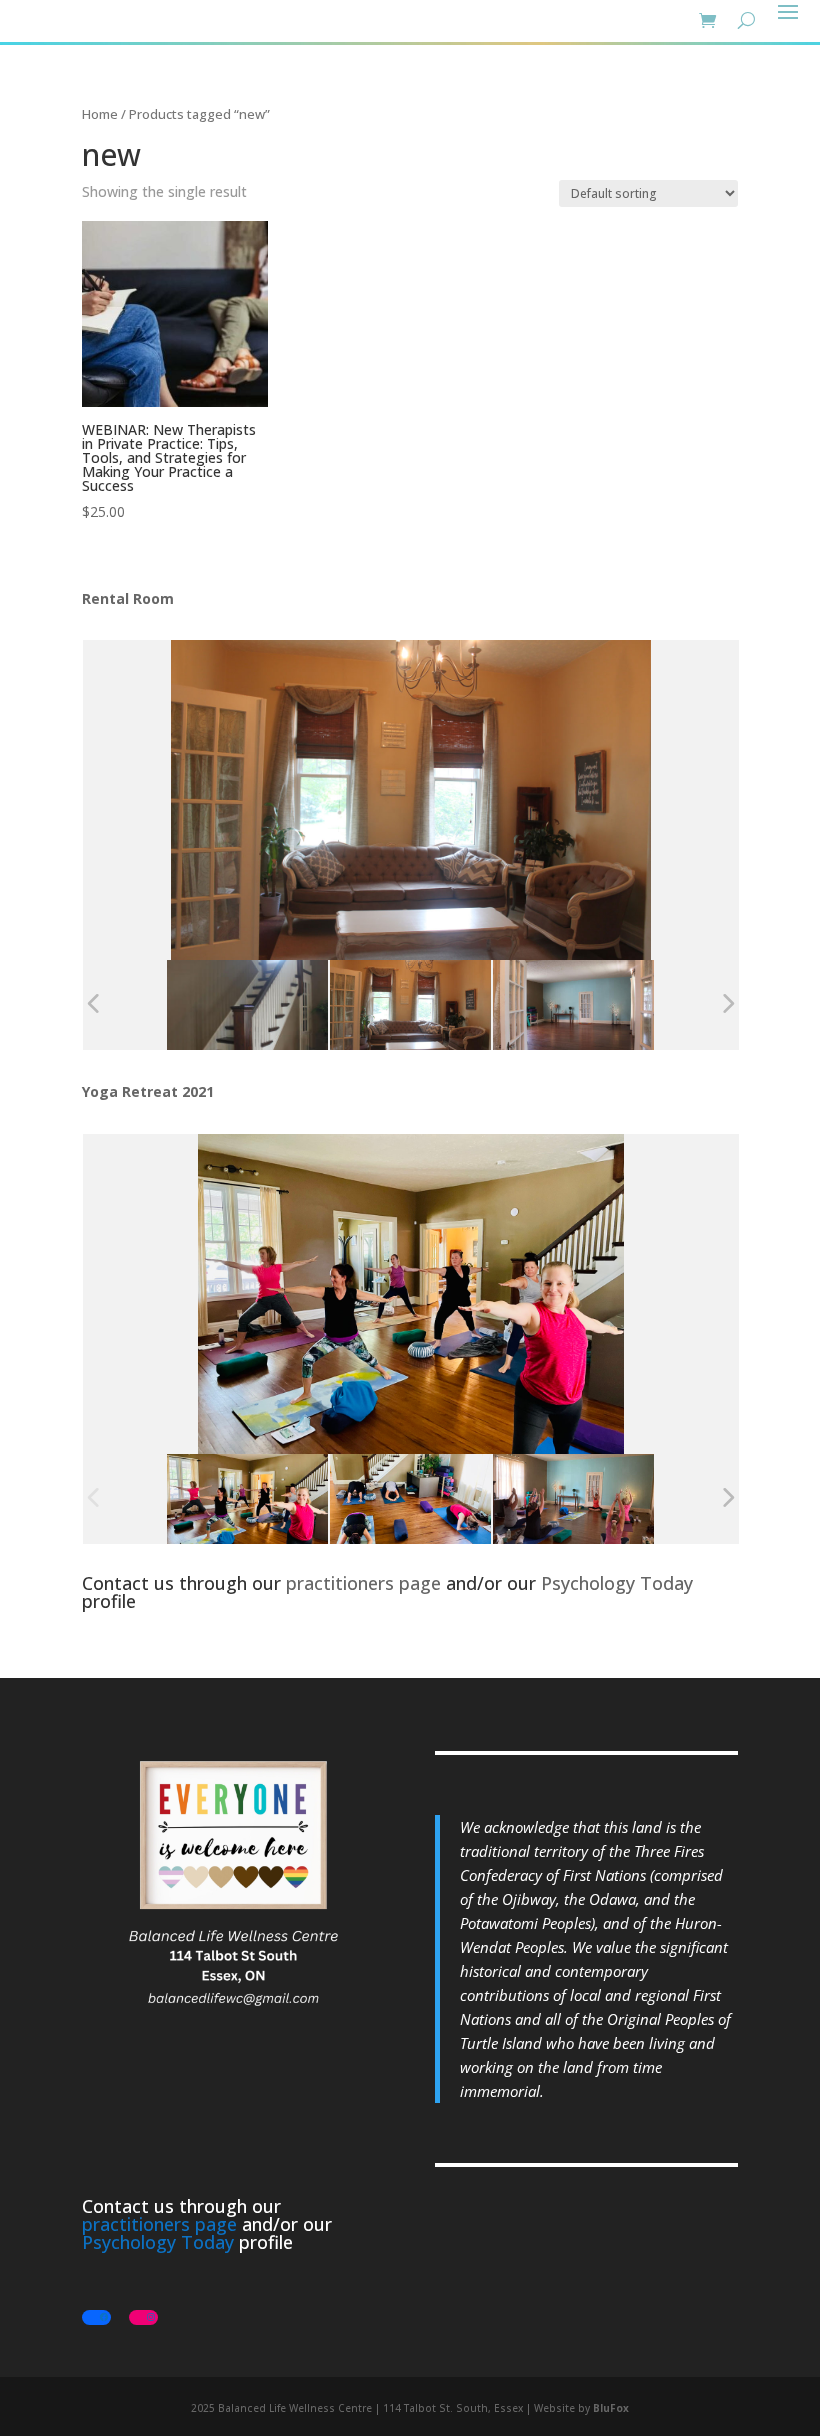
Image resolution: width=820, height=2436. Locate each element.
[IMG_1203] (410, 1005)
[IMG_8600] (573, 1499)
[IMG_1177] (247, 1005)
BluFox (611, 2408)
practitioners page (363, 1583)
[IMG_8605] (410, 1499)
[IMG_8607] (247, 1499)
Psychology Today (617, 1583)
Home (100, 114)
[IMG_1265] (573, 1005)
